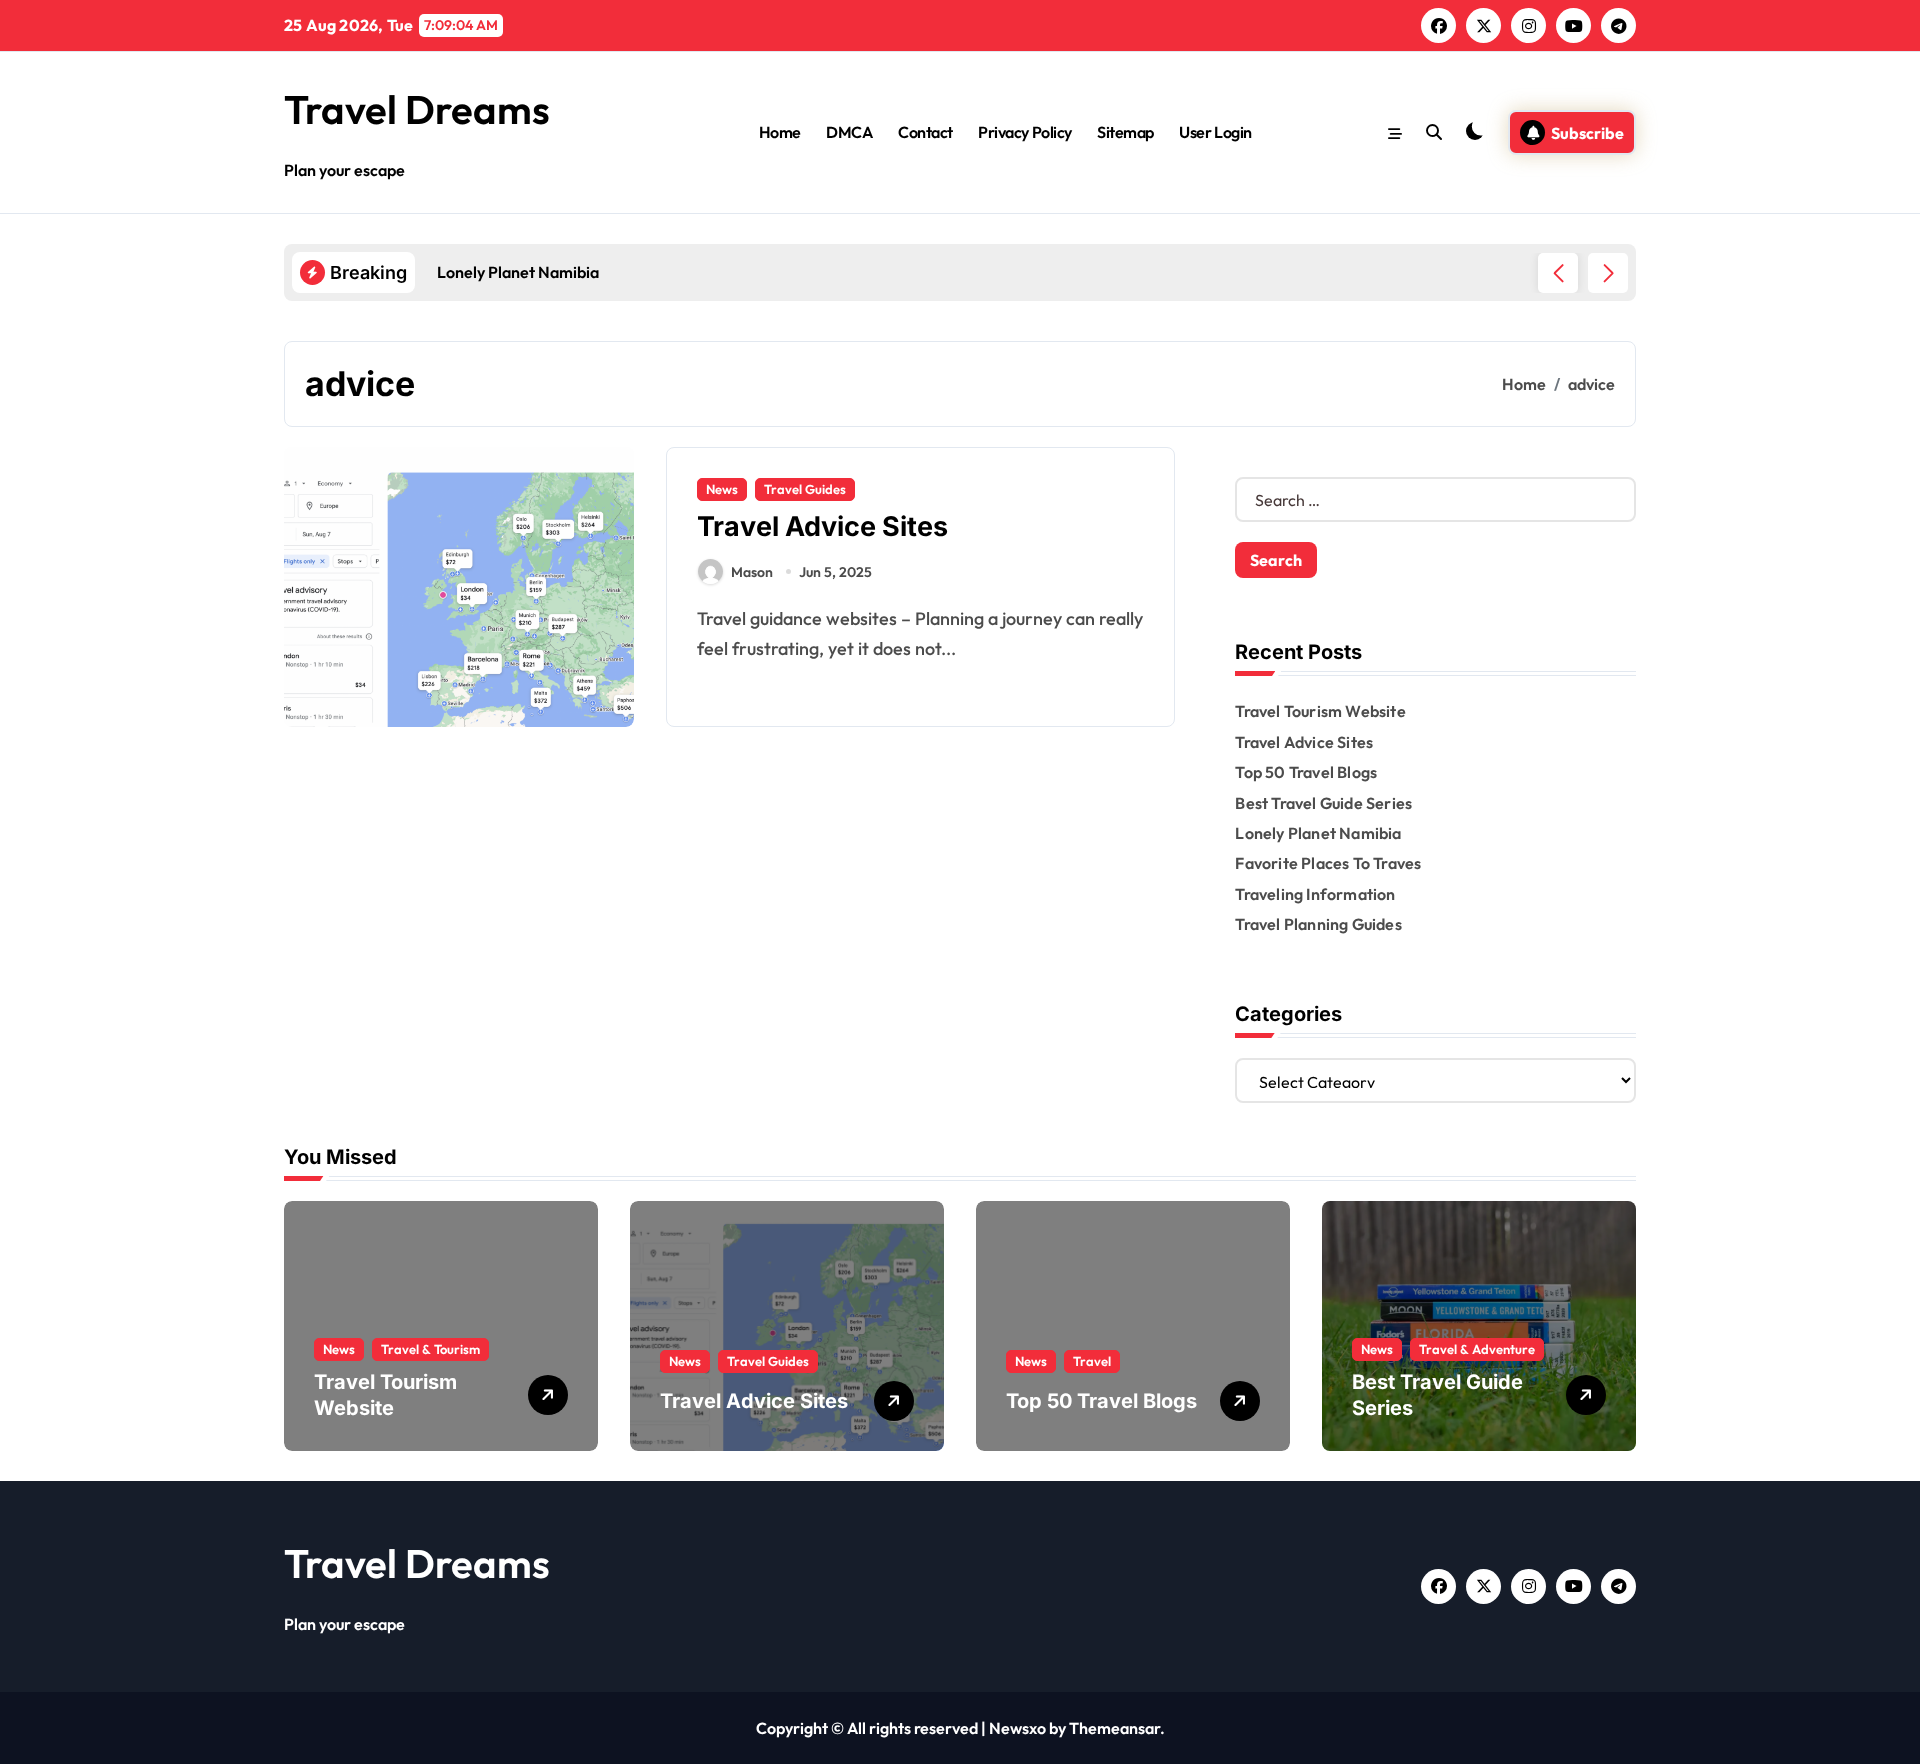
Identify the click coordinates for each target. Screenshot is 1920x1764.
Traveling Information (1315, 894)
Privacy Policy (1024, 132)
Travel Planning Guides (1318, 924)
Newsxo (1017, 1728)
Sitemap (1125, 132)
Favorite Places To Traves (1328, 863)
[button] (1608, 273)
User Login (1215, 132)
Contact (925, 132)
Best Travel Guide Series (1323, 803)
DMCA (849, 132)
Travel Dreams (417, 109)
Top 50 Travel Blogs (1306, 772)
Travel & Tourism (430, 1349)
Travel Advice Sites (822, 526)
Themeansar (1114, 1728)
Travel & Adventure (1477, 1349)
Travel (1092, 1361)
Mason (752, 572)
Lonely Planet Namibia (1318, 833)
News (722, 489)
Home (780, 132)
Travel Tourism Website (1320, 711)
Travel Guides (805, 489)
